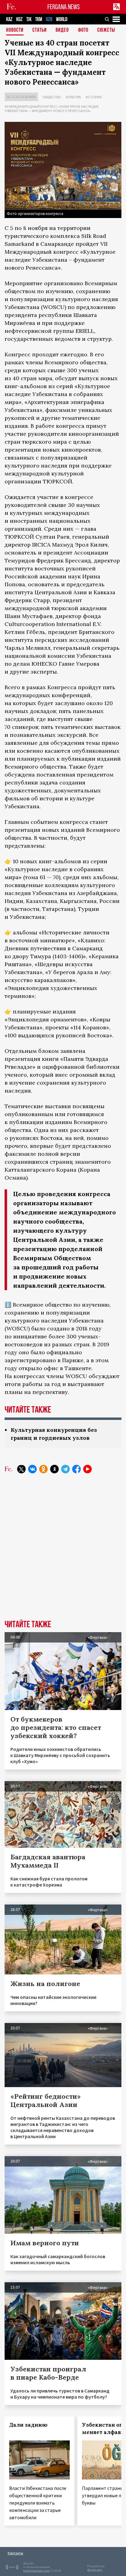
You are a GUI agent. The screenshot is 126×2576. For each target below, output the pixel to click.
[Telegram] (65, 1469)
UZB (49, 19)
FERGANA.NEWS (64, 7)
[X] (21, 1469)
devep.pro (95, 2570)
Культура (73, 97)
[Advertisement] (63, 1551)
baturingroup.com (36, 2571)
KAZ (9, 19)
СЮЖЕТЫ (106, 30)
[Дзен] (54, 1469)
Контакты (15, 2553)
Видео (62, 30)
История (94, 97)
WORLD (62, 19)
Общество (52, 97)
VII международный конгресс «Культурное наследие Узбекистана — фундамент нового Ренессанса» (52, 109)
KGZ (19, 19)
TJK (29, 19)
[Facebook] (76, 1469)
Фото (83, 30)
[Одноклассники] (43, 1469)
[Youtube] (87, 1469)
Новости (15, 30)
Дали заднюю (28, 2425)
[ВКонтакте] (32, 1469)
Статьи (40, 30)
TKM (39, 19)
